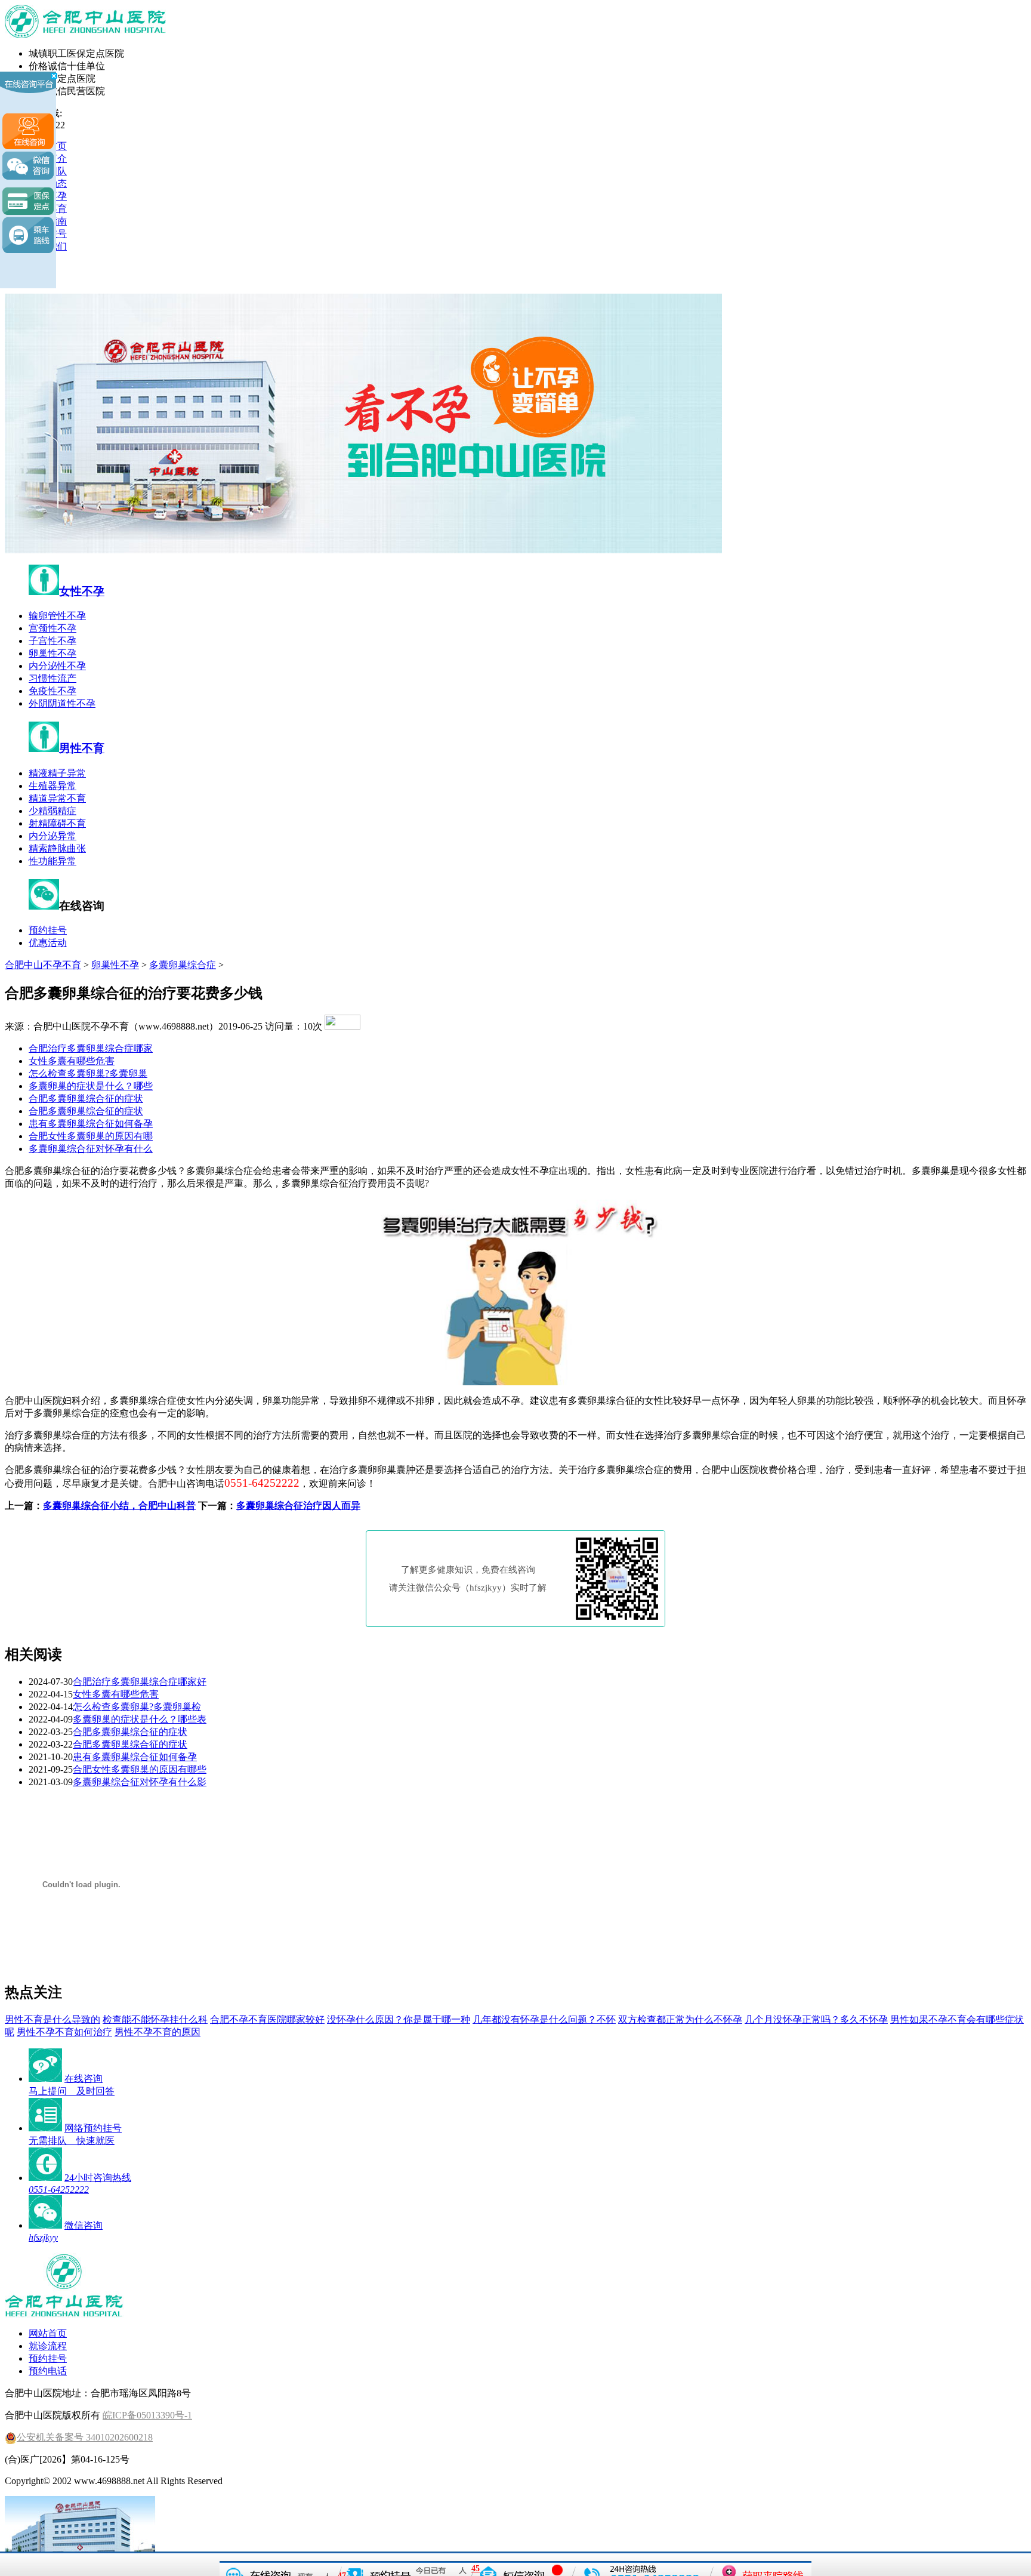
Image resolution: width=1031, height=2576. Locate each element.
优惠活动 (48, 943)
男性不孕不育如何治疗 (64, 2032)
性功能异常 (53, 861)
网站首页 (48, 2333)
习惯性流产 (53, 678)
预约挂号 (48, 930)
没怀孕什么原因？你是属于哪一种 (399, 2019)
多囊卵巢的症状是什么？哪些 (91, 1086)
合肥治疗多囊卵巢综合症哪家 (91, 1048)
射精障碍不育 (57, 823)
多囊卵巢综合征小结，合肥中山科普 (119, 1506)
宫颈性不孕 (53, 628)
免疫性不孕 (53, 691)
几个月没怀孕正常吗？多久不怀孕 (816, 2019)
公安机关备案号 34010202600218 (85, 2437)
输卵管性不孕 (57, 616)
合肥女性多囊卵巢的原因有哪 (91, 1136)
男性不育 (82, 748)
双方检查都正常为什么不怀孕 (680, 2019)
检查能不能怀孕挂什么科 (155, 2019)
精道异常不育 (57, 798)
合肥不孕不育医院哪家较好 (267, 2019)
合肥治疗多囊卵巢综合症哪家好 (140, 1682)
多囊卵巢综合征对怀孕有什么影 (140, 1782)
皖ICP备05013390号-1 (147, 2415)
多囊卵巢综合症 (183, 965)
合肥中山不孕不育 (43, 965)
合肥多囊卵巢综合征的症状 (86, 1099)
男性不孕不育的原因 (158, 2032)
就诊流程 (48, 2346)
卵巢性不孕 (53, 653)
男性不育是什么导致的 (53, 2019)
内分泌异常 (53, 836)
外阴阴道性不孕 (62, 703)
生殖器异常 (53, 786)
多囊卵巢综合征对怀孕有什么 (91, 1149)
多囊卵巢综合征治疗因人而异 (298, 1506)
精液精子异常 (57, 773)
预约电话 (48, 2371)
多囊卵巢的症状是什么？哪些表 (140, 1719)
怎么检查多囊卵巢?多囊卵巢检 (137, 1707)
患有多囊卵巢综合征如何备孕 (91, 1124)
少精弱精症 (53, 811)
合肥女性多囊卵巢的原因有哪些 (140, 1769)
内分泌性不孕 (57, 666)
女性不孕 (82, 591)
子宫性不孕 (53, 641)
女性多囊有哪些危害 (72, 1061)
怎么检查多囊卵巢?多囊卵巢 (88, 1073)
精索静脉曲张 (57, 848)
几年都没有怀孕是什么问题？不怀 (544, 2019)
